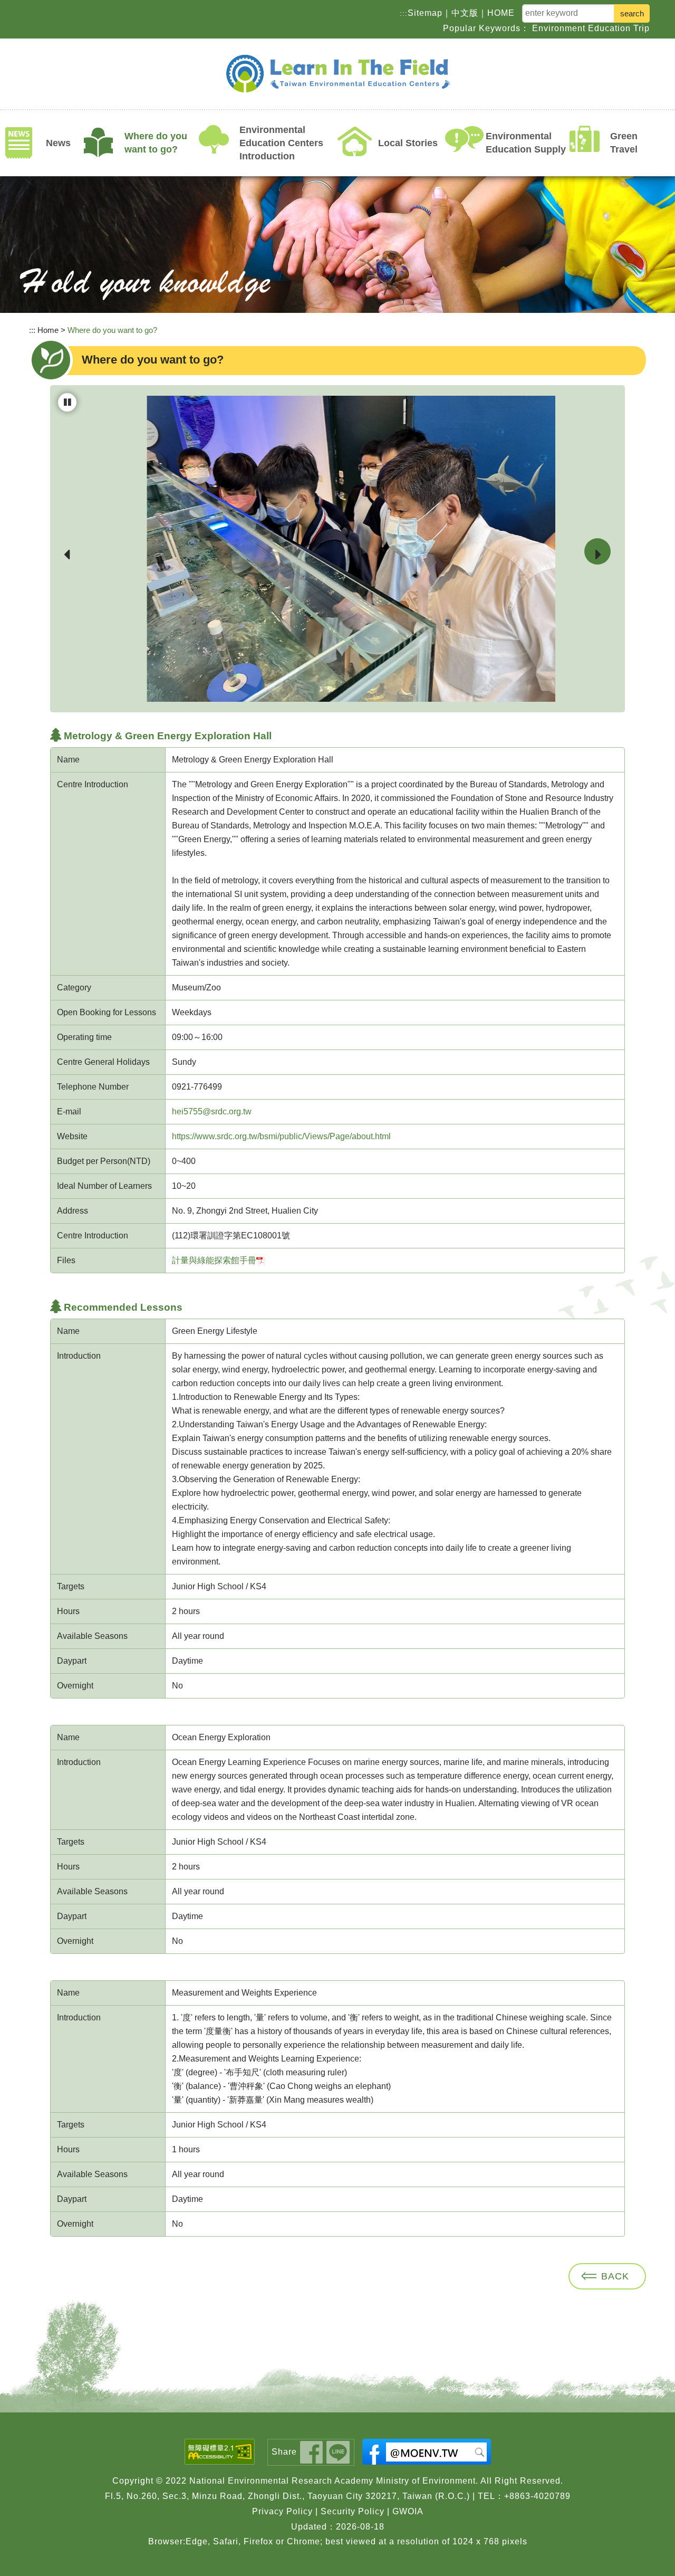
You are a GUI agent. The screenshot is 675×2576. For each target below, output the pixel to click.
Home (48, 330)
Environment (559, 28)
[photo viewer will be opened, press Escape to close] (337, 549)
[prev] (67, 552)
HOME (501, 12)
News (58, 143)
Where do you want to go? (156, 143)
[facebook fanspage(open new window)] (427, 2452)
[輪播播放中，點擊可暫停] (67, 402)
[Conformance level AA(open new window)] (222, 2452)
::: (404, 13)
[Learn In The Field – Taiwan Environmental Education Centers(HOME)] (337, 74)
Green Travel (624, 143)
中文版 (465, 12)
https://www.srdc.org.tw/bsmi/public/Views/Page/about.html (281, 1136)
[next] (597, 551)
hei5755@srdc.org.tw (212, 1112)
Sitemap (425, 12)
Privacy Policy (282, 2511)
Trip (642, 28)
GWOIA (408, 2511)
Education (609, 28)
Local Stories (408, 143)
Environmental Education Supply (526, 143)
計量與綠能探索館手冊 (214, 1260)
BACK (615, 2276)
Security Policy (353, 2511)
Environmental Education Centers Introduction (281, 143)
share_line (338, 2452)
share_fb (311, 2452)
